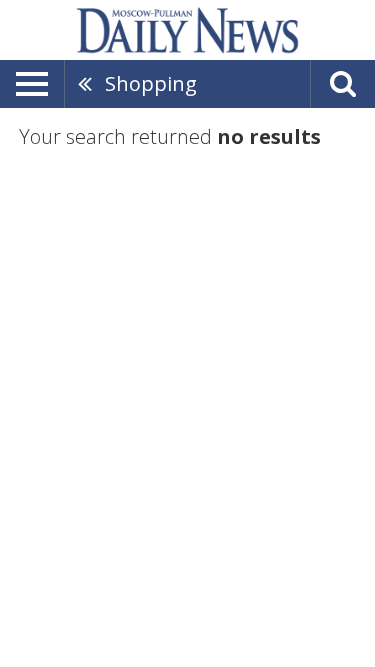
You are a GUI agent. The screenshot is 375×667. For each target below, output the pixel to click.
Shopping (151, 83)
